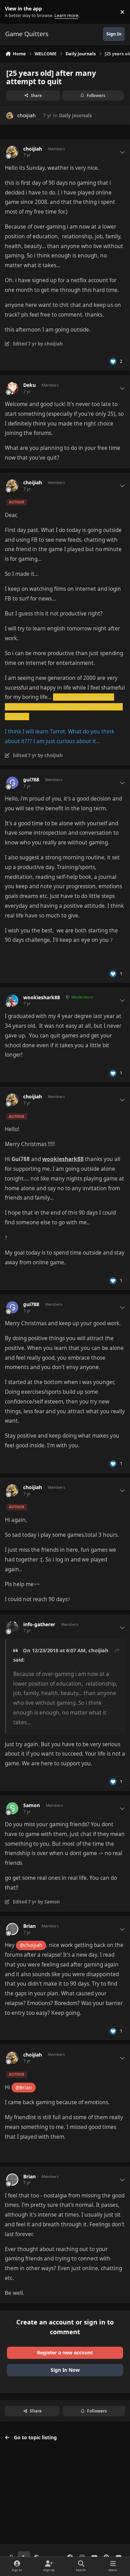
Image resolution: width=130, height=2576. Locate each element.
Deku (29, 385)
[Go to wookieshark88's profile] (12, 1000)
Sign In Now (65, 2370)
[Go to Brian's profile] (12, 1929)
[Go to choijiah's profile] (10, 116)
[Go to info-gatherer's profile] (12, 1627)
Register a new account (65, 2352)
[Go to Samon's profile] (12, 1808)
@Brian (24, 2087)
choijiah (27, 115)
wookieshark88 (42, 997)
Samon (32, 1805)
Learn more (13, 12)
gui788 (31, 780)
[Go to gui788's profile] (12, 783)
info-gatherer (39, 1624)
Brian (29, 1926)
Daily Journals (75, 115)
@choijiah (31, 1945)
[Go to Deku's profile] (12, 388)
